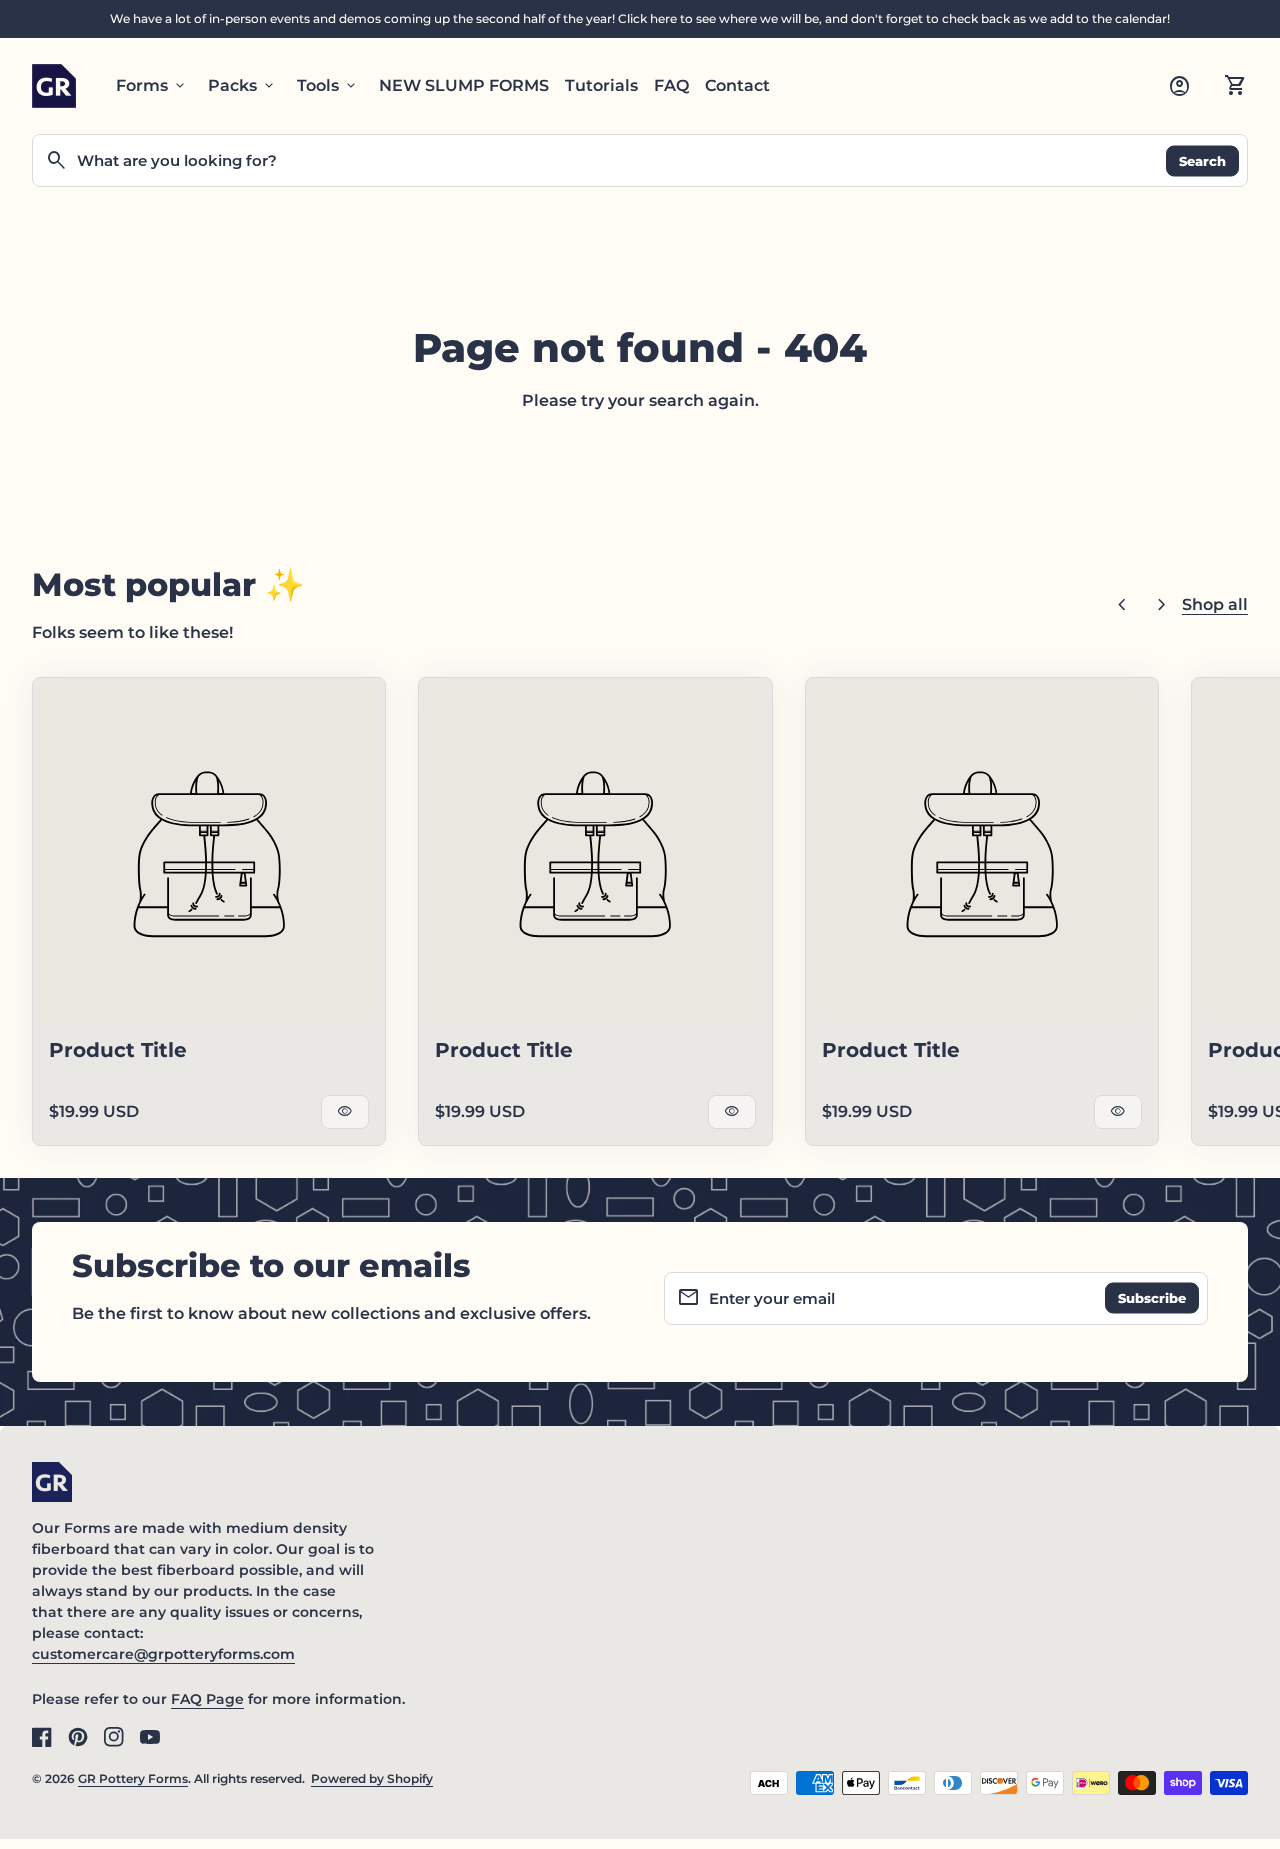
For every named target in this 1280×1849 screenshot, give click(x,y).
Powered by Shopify (372, 1778)
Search (1202, 160)
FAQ (671, 85)
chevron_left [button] (1122, 605)
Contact (737, 85)
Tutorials (601, 85)
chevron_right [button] (1162, 605)
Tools (328, 86)
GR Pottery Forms (133, 1778)
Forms (152, 86)
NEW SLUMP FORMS (464, 85)
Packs (242, 86)
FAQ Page (207, 1699)
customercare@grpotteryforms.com (163, 1654)
